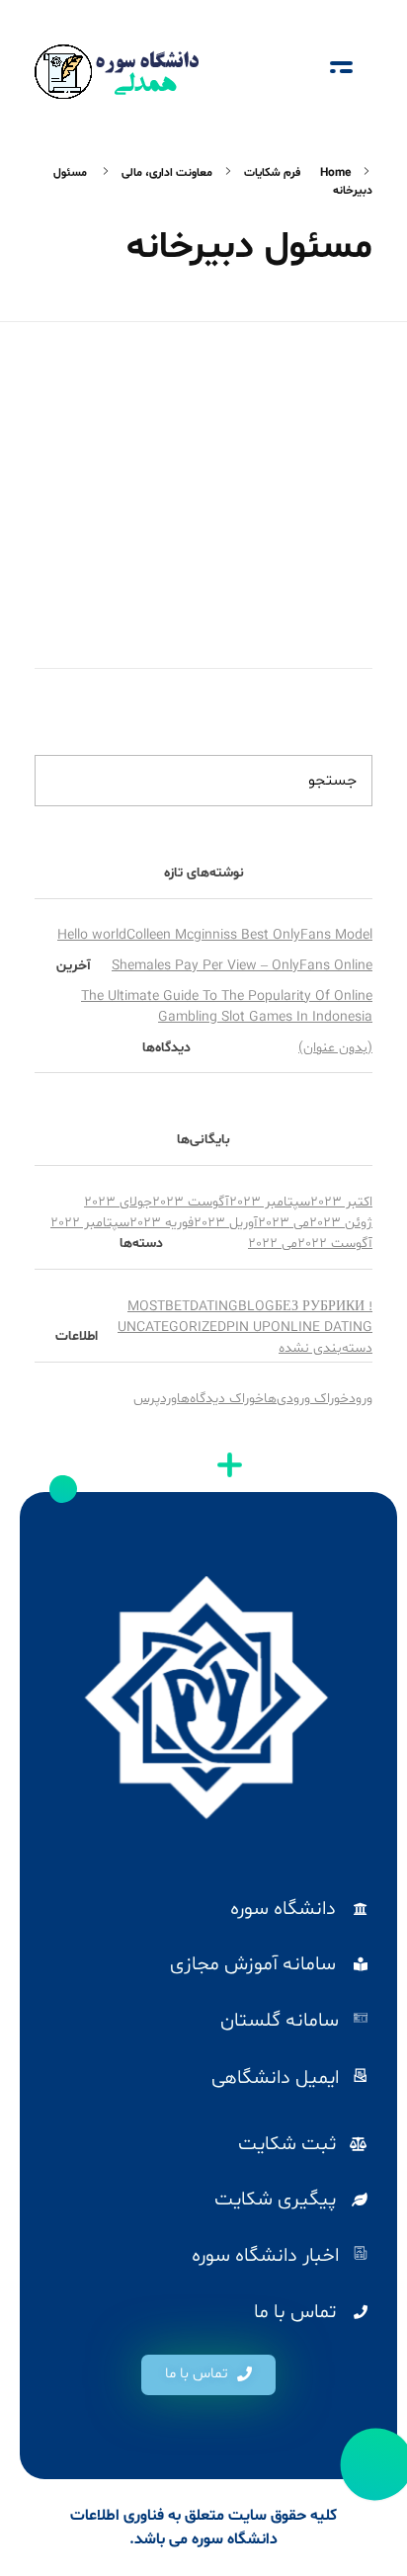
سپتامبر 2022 (90, 1223)
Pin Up (248, 1328)
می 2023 (284, 1223)
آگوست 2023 (191, 1202)
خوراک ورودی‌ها (306, 1399)
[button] (208, 2375)
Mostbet (159, 1307)
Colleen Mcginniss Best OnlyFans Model (249, 935)
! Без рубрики (324, 1307)
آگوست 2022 (335, 1244)
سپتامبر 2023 (270, 1202)
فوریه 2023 (162, 1223)
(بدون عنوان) (335, 1048)
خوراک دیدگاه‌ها (220, 1399)
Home (335, 173)
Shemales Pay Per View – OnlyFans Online (242, 966)
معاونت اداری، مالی (167, 173)
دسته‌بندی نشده (326, 1348)
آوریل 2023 (226, 1223)
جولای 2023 (118, 1202)
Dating (214, 1307)
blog (256, 1307)
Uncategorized (172, 1328)
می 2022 (273, 1244)
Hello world (92, 935)
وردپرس (155, 1399)
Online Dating (322, 1328)
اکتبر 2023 (341, 1202)
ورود (361, 1399)
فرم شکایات (272, 173)
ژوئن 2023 (341, 1223)
